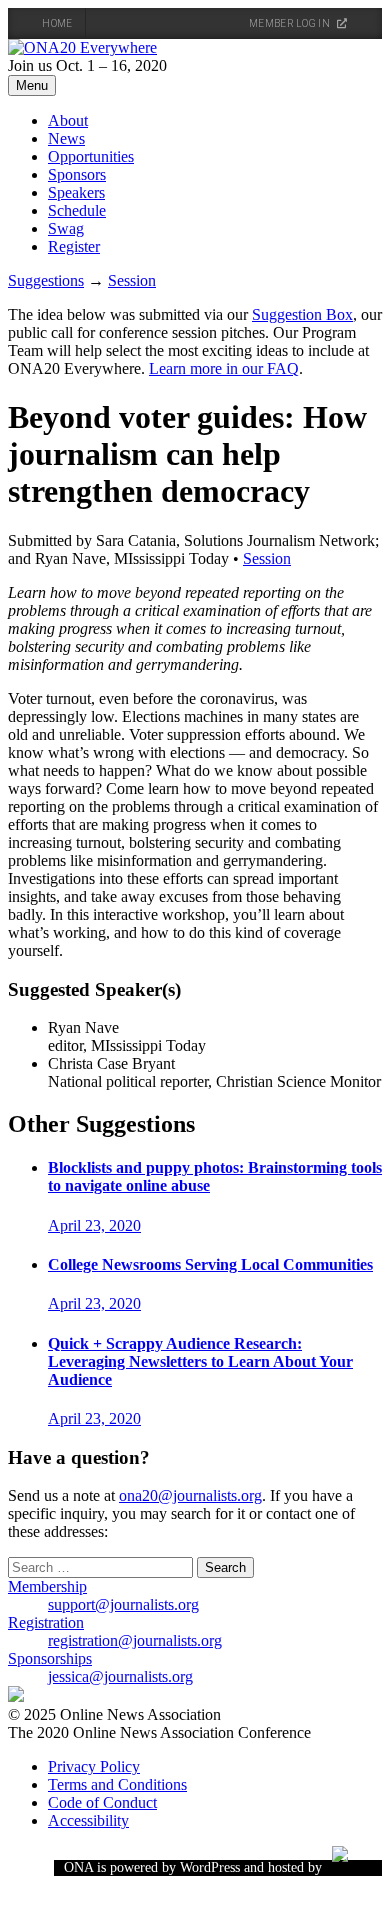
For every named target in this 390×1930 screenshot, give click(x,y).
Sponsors (77, 174)
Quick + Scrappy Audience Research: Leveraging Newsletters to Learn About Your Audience (200, 1361)
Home (57, 23)
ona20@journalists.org (190, 1495)
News (66, 138)
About (68, 120)
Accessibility (88, 1820)
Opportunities (91, 156)
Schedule (77, 210)
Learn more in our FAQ (224, 368)
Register (74, 246)
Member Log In (290, 23)
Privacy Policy (94, 1766)
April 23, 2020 (94, 1225)
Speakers (76, 192)
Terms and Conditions (117, 1784)
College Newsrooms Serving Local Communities (210, 1264)
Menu (32, 85)
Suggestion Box (302, 314)
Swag (66, 228)
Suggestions (46, 280)
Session (132, 280)
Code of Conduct (102, 1802)
